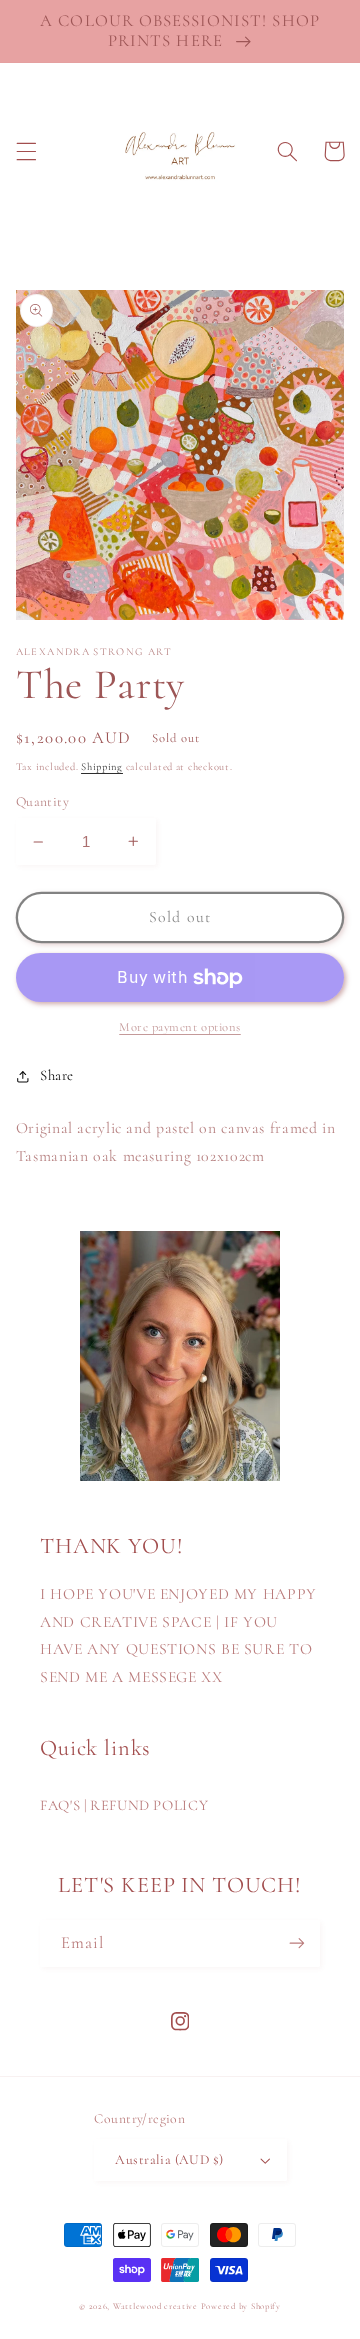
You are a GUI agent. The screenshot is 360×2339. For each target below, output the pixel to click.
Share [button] (57, 1075)
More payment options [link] (180, 1027)
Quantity (42, 801)
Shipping (102, 766)
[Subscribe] (297, 1943)
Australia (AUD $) (169, 2159)
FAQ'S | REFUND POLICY (124, 1805)
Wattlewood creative (155, 2306)
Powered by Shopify (241, 2306)
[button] (26, 151)
